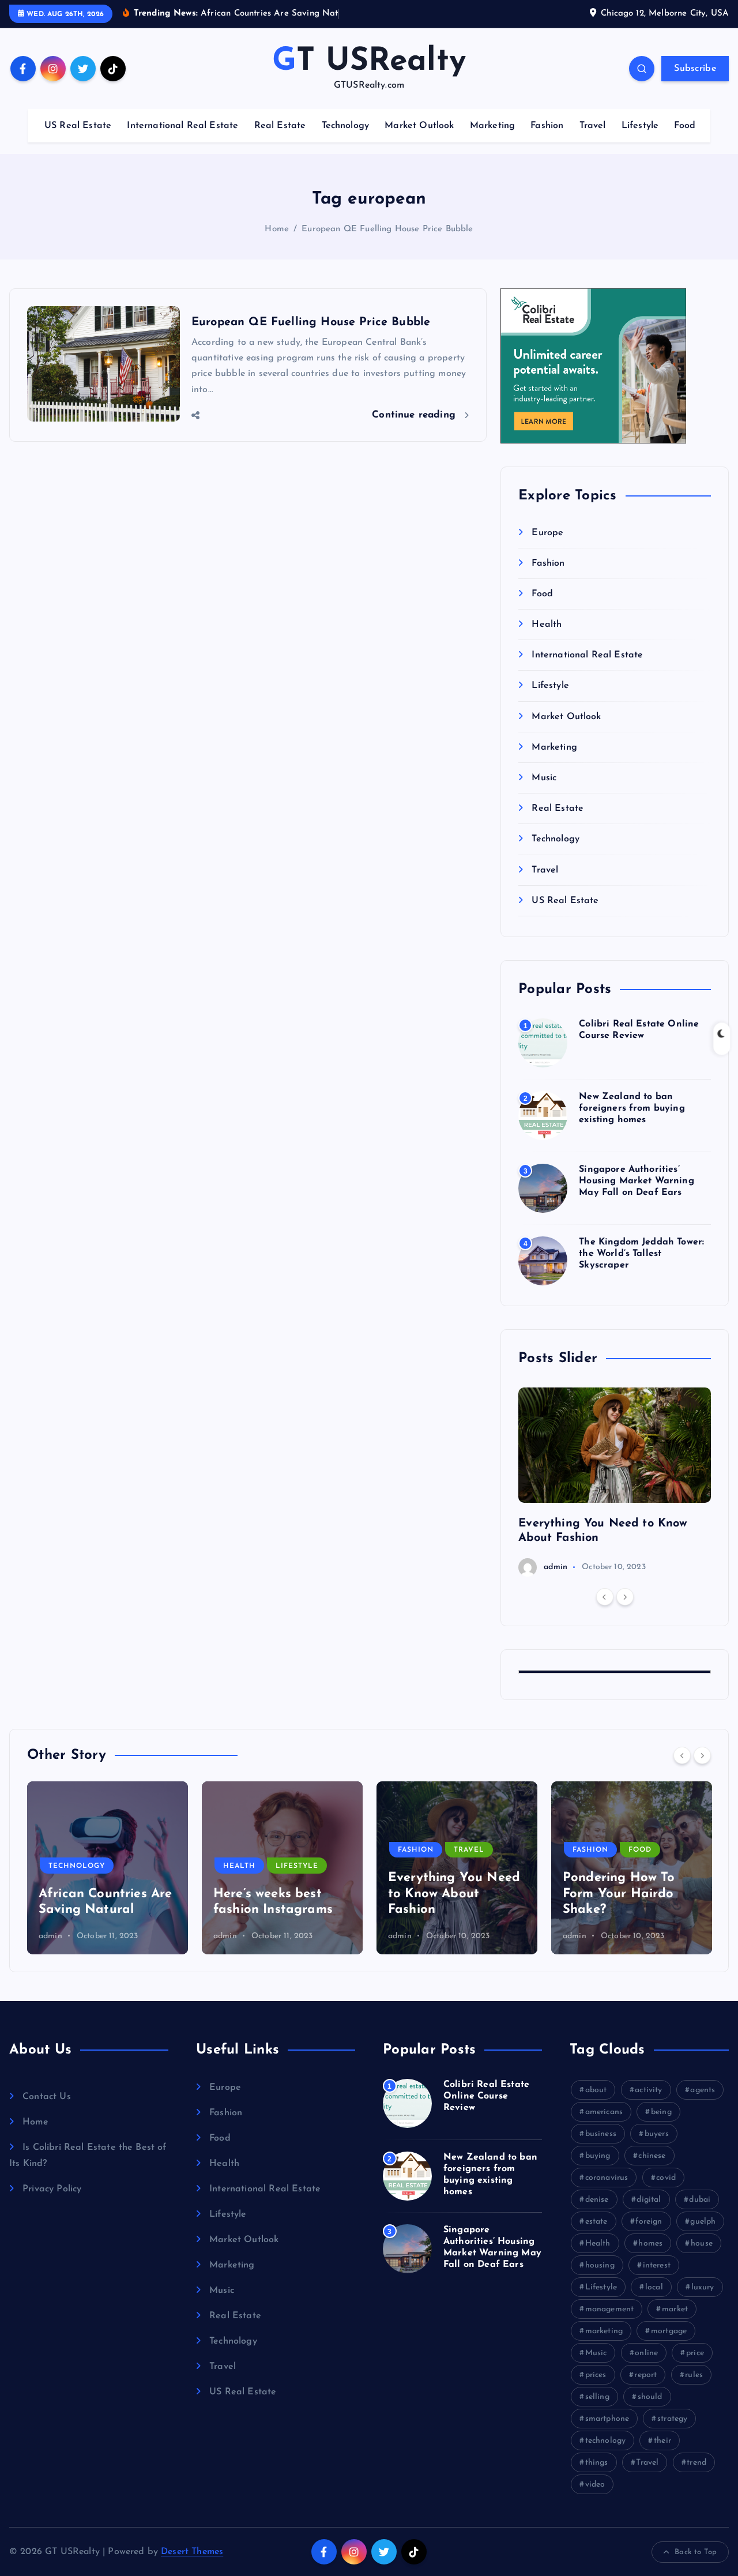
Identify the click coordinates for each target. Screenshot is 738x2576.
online (646, 2353)
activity (648, 2090)
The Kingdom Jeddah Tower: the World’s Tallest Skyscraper (641, 1254)
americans (604, 2112)
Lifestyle (640, 126)
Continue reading (415, 415)
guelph (703, 2222)
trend (696, 2463)
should (650, 2397)
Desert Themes (192, 2552)
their (662, 2441)
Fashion (547, 126)
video (595, 2485)
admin (556, 1567)
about (596, 2090)
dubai (700, 2200)
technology (606, 2441)
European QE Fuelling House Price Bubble (387, 229)
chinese (652, 2156)
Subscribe (695, 69)
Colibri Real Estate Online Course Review (486, 2096)
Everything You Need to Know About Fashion (279, 1894)
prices (596, 2375)
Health (547, 625)
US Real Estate (78, 126)
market (675, 2309)
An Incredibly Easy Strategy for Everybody (620, 1894)
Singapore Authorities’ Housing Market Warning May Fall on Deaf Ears (637, 1181)
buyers (657, 2134)
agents (703, 2090)
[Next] (625, 1597)
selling (597, 2397)
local (654, 2287)
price (695, 2353)
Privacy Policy (52, 2189)
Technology (346, 126)
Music (544, 778)
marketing (604, 2331)
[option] (615, 1482)
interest (657, 2265)
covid (666, 2178)
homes (650, 2244)
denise (597, 2200)
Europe (547, 533)
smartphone (607, 2419)
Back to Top (696, 2552)
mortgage (669, 2331)
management (610, 2309)
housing (600, 2265)
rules (694, 2375)
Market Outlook (419, 126)
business (601, 2134)
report (645, 2375)
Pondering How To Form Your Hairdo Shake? (444, 1894)
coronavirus (607, 2178)
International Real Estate (182, 126)
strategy (672, 2419)
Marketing (492, 126)
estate (596, 2222)
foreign (649, 2222)
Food (685, 126)
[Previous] (605, 1597)
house (702, 2244)
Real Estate (280, 126)
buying (598, 2156)
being (661, 2112)
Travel (593, 126)
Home (277, 229)
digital (649, 2200)
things (597, 2463)
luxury (703, 2287)
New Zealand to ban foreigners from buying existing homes (632, 1108)
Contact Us (47, 2097)
